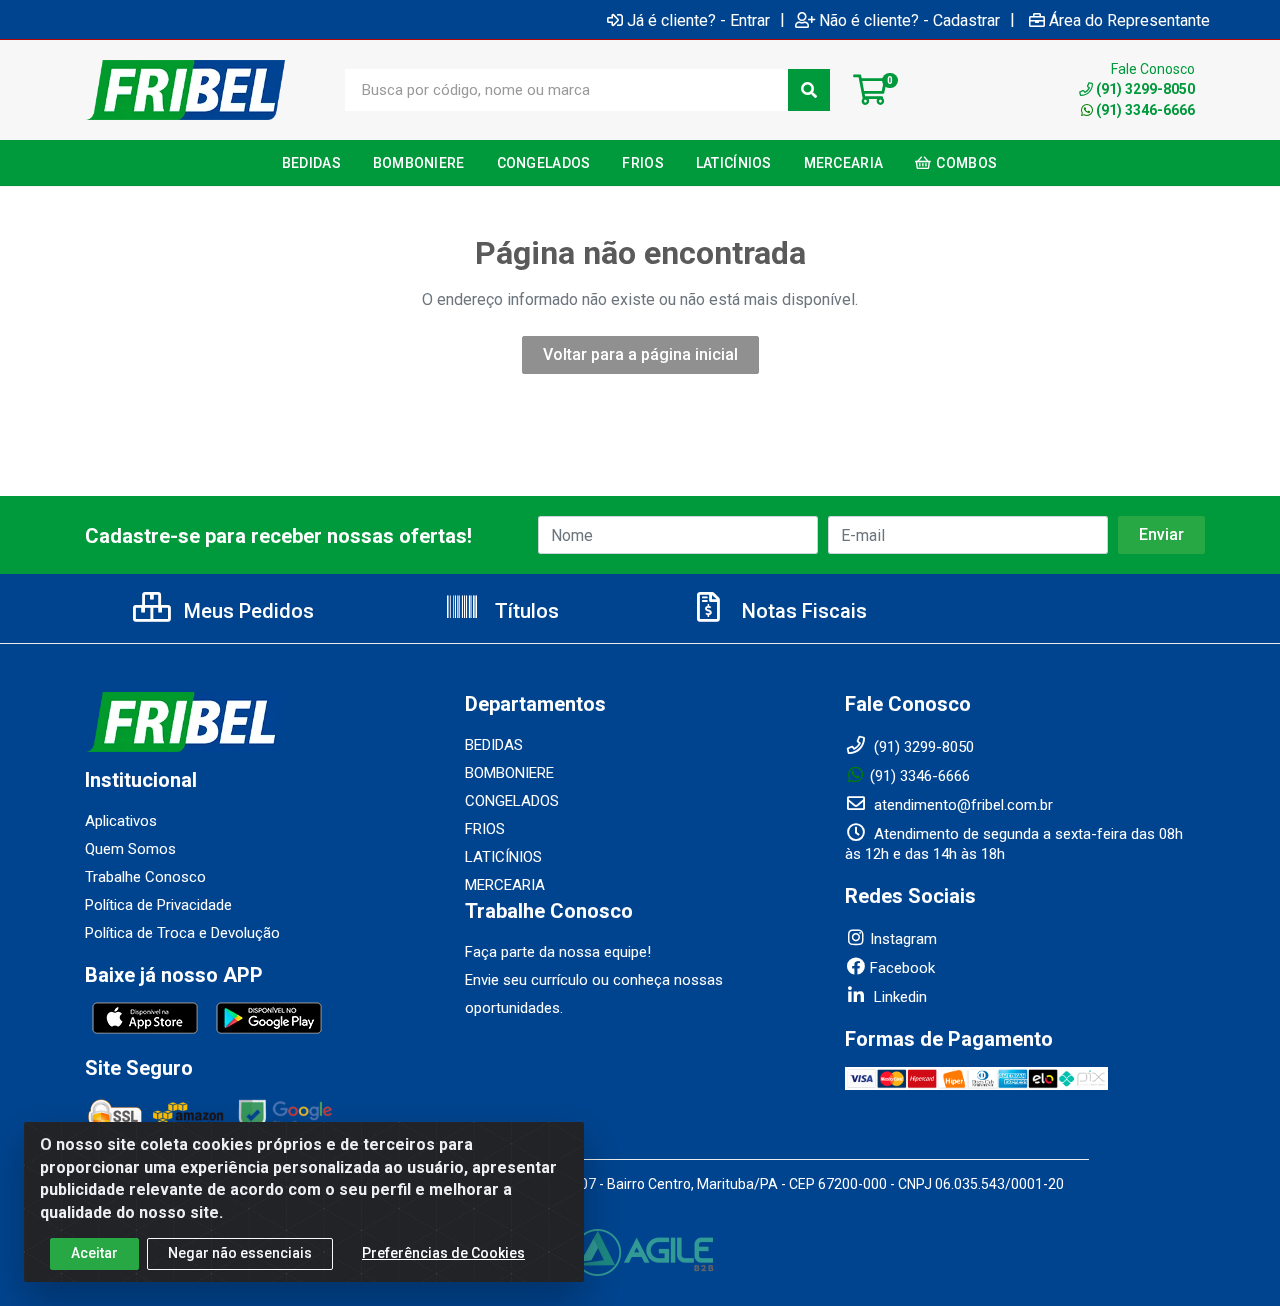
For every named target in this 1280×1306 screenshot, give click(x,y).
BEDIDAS (494, 745)
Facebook (902, 968)
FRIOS (485, 829)
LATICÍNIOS (503, 857)
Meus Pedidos (246, 611)
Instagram (903, 939)
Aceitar (94, 1253)
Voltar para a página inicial (640, 354)
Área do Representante (1129, 20)
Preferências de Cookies (443, 1253)
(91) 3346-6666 (1145, 110)
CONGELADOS (512, 801)
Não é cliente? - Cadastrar (909, 20)
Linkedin (898, 997)
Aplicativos (121, 821)
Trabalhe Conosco (145, 877)
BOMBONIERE (509, 773)
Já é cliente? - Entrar (698, 20)
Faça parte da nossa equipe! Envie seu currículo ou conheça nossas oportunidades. (594, 980)
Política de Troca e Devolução (182, 933)
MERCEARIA (505, 885)
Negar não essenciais (240, 1253)
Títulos (524, 611)
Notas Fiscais (802, 611)
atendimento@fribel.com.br (961, 805)
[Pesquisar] (809, 90)
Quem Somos (130, 849)
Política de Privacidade (158, 905)
